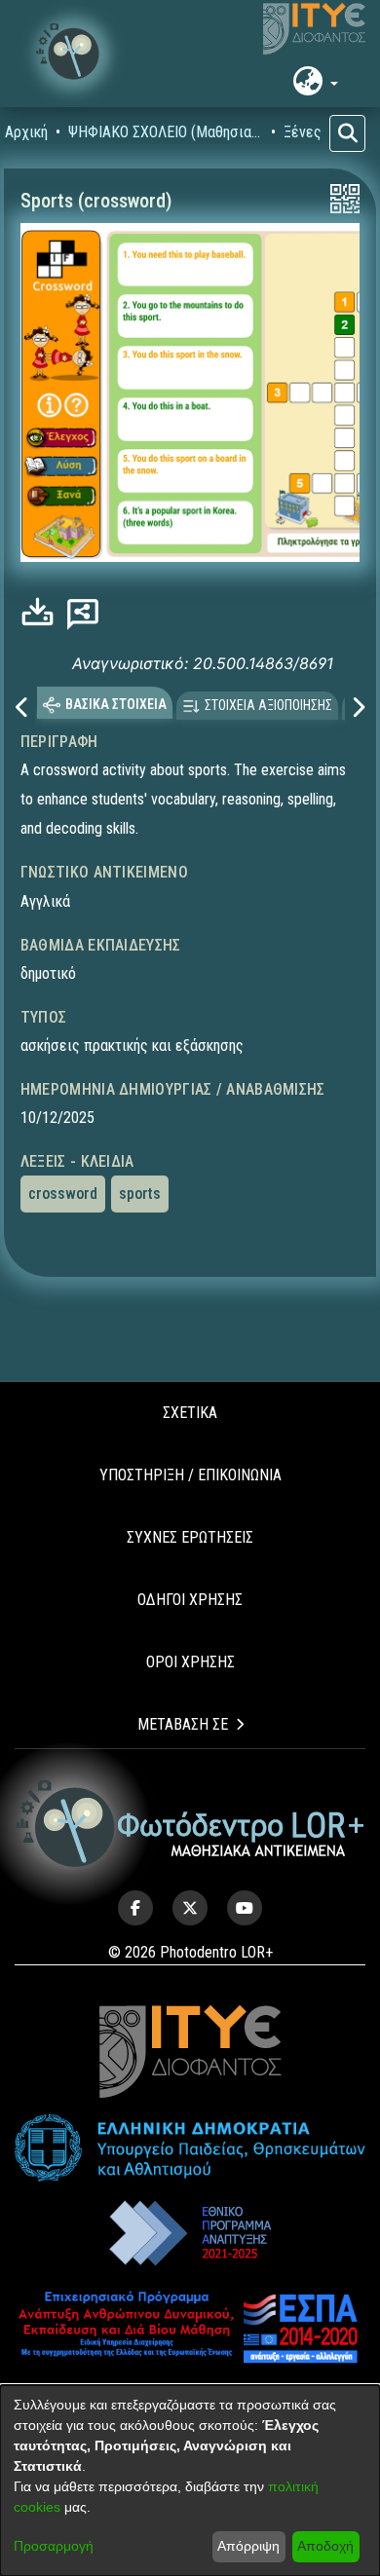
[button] (73, 54)
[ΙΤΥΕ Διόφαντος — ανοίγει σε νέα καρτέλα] (314, 29)
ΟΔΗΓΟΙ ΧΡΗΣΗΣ (190, 1600)
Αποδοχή (325, 2546)
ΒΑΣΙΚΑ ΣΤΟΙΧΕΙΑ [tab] (116, 703)
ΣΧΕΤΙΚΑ (190, 1413)
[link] (42, 612)
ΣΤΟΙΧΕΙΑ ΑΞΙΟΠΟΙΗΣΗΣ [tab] (268, 704)
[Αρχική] (190, 1824)
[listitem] (135, 1908)
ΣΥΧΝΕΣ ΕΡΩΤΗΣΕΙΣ (190, 1537)
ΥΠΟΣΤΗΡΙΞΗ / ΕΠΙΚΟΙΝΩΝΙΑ (190, 1475)
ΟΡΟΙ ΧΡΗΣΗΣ (190, 1662)
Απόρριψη (248, 2546)
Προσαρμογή (54, 2546)
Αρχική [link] (26, 132)
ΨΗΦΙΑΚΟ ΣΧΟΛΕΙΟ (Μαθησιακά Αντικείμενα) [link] (166, 132)
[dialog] (190, 2481)
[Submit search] (347, 133)
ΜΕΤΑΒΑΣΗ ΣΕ (183, 1724)
